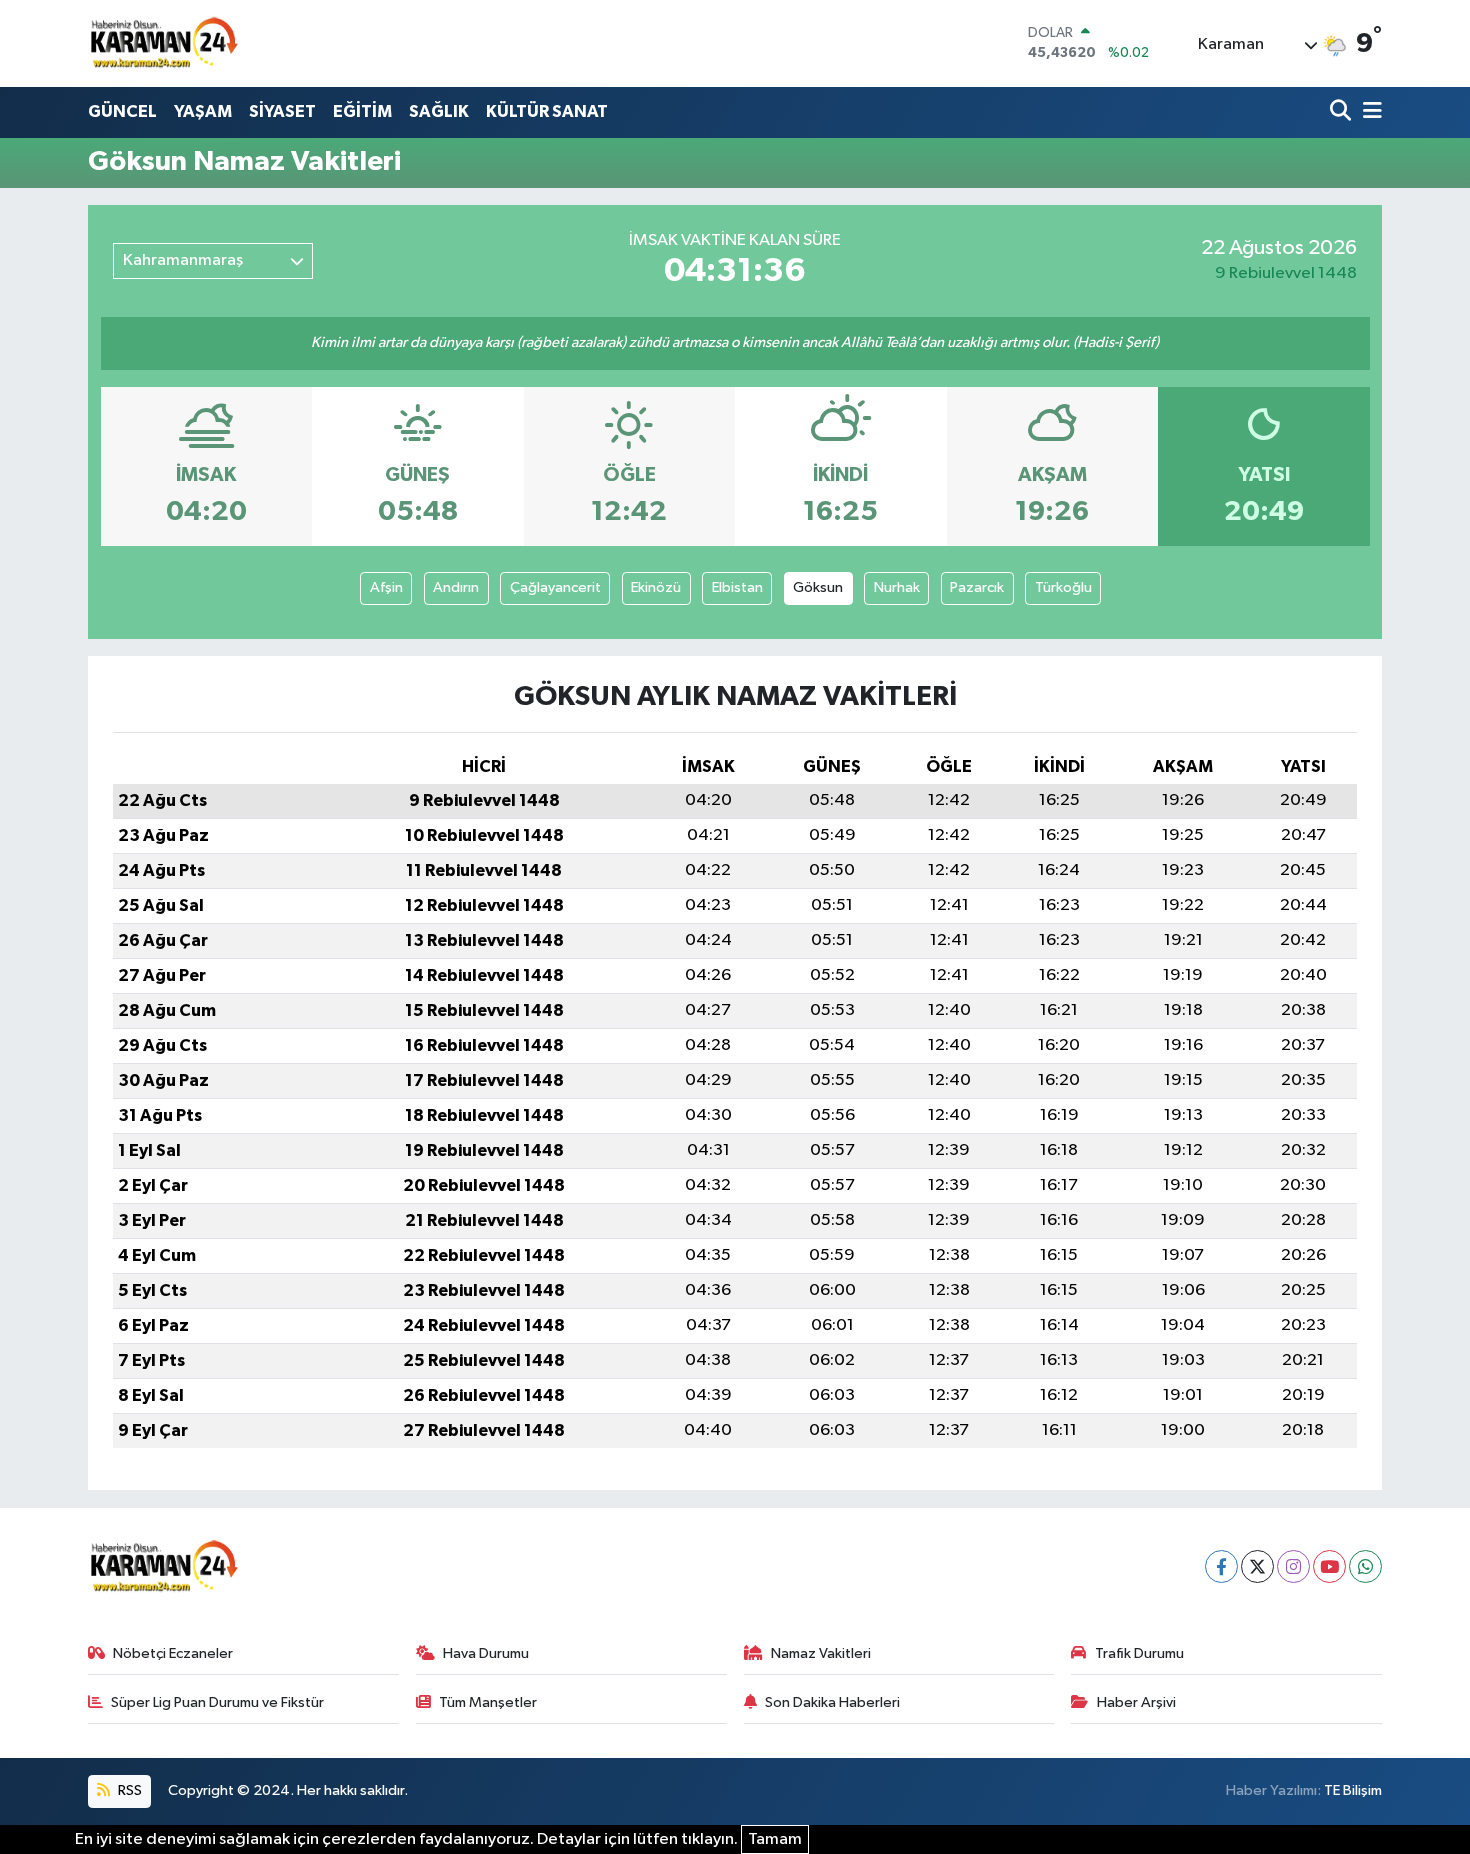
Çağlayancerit (555, 587)
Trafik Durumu (1139, 1653)
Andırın (456, 587)
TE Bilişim (1353, 1790)
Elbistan (737, 587)
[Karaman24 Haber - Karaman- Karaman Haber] (163, 43)
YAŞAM (203, 111)
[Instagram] (1293, 1566)
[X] (1257, 1566)
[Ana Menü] (1369, 112)
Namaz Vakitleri (821, 1653)
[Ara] (1342, 112)
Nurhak (897, 587)
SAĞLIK (439, 111)
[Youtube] (1329, 1566)
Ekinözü (656, 587)
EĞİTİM (362, 111)
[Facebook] (1221, 1566)
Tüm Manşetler (488, 1702)
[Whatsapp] (1365, 1566)
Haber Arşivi (1136, 1702)
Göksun (818, 587)
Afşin (386, 587)
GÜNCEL (122, 111)
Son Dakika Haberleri (832, 1702)
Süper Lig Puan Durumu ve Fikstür (217, 1702)
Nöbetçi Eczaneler (173, 1653)
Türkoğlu (1063, 587)
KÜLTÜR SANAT (547, 111)
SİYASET (282, 111)
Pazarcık (977, 587)
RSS (128, 1790)
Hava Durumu (486, 1653)
